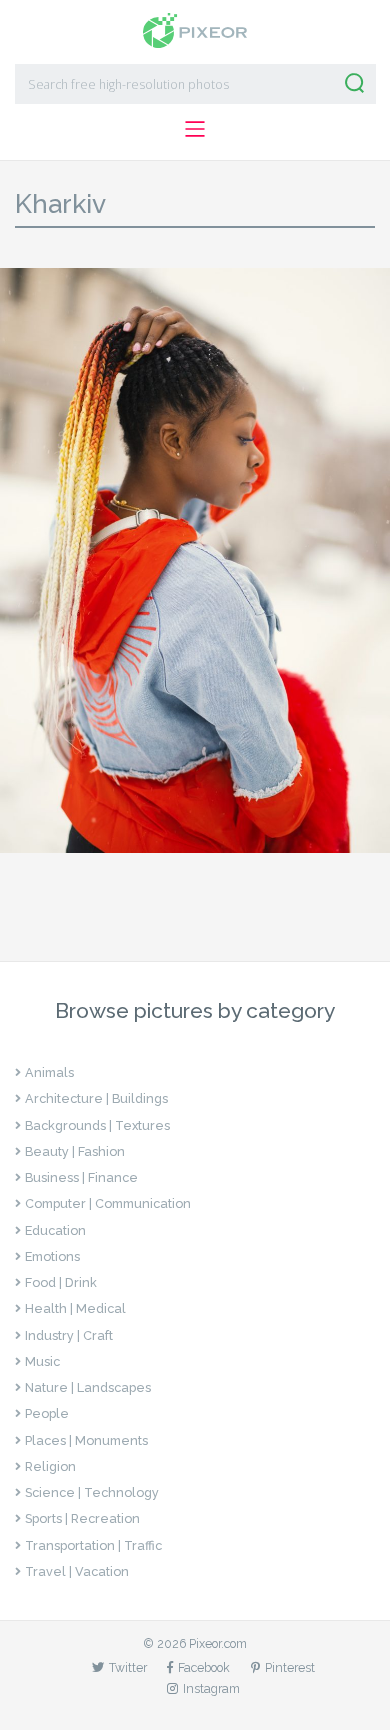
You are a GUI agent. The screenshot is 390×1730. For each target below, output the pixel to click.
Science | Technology (92, 1492)
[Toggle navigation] (194, 128)
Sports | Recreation (82, 1518)
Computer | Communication (108, 1203)
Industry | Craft (69, 1335)
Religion (50, 1466)
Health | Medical (75, 1308)
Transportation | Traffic (93, 1545)
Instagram (211, 1688)
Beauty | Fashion (75, 1151)
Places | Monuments (86, 1440)
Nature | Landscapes (88, 1387)
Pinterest (290, 1667)
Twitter (128, 1667)
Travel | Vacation (77, 1571)
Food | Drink (61, 1282)
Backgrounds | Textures (97, 1125)
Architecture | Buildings (96, 1098)
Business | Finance (81, 1177)
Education (55, 1230)
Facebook (204, 1667)
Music (42, 1361)
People (47, 1413)
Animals (49, 1072)
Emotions (52, 1256)
